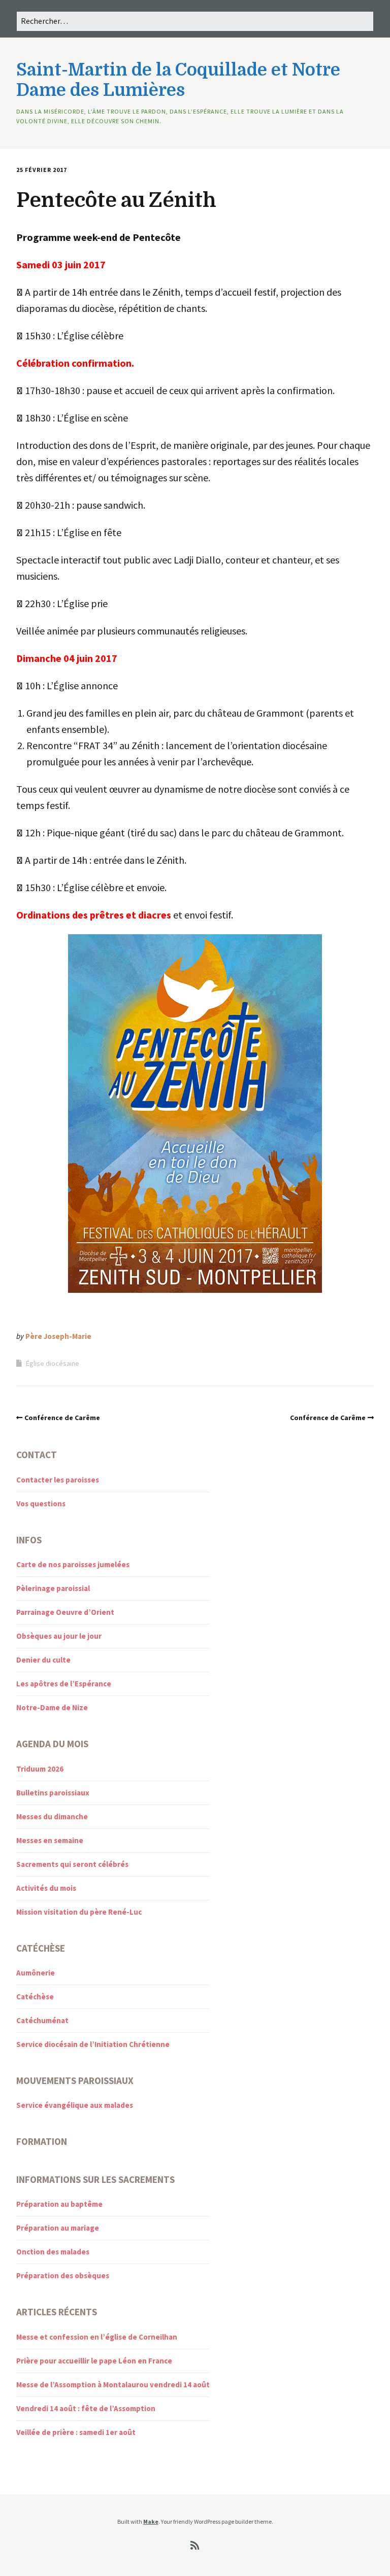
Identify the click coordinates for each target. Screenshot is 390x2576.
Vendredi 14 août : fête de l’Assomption (86, 2408)
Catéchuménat (42, 2020)
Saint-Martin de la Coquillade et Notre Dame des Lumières (178, 80)
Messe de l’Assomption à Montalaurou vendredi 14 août (113, 2385)
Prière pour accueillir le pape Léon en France (94, 2361)
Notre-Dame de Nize (52, 1707)
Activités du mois (46, 1888)
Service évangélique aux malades (75, 2105)
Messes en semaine (50, 1840)
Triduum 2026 (40, 1769)
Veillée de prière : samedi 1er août (76, 2432)
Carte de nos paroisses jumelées (73, 1564)
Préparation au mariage (58, 2228)
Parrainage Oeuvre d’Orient (65, 1612)
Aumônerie (36, 1973)
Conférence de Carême (62, 1418)
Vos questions (41, 1504)
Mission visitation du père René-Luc (79, 1912)
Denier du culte (43, 1660)
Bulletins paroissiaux (53, 1793)
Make (151, 2521)
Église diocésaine (53, 1363)
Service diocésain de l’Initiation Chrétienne (93, 2044)
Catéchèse (35, 1997)
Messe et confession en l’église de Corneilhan (97, 2337)
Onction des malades (53, 2252)
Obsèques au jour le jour (59, 1636)
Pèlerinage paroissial (53, 1588)
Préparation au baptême (59, 2204)
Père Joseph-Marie (58, 1336)
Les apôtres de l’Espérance (64, 1684)
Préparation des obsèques (63, 2275)
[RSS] (195, 2546)
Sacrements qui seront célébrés (72, 1864)
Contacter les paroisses (58, 1480)
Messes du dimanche (52, 1816)
